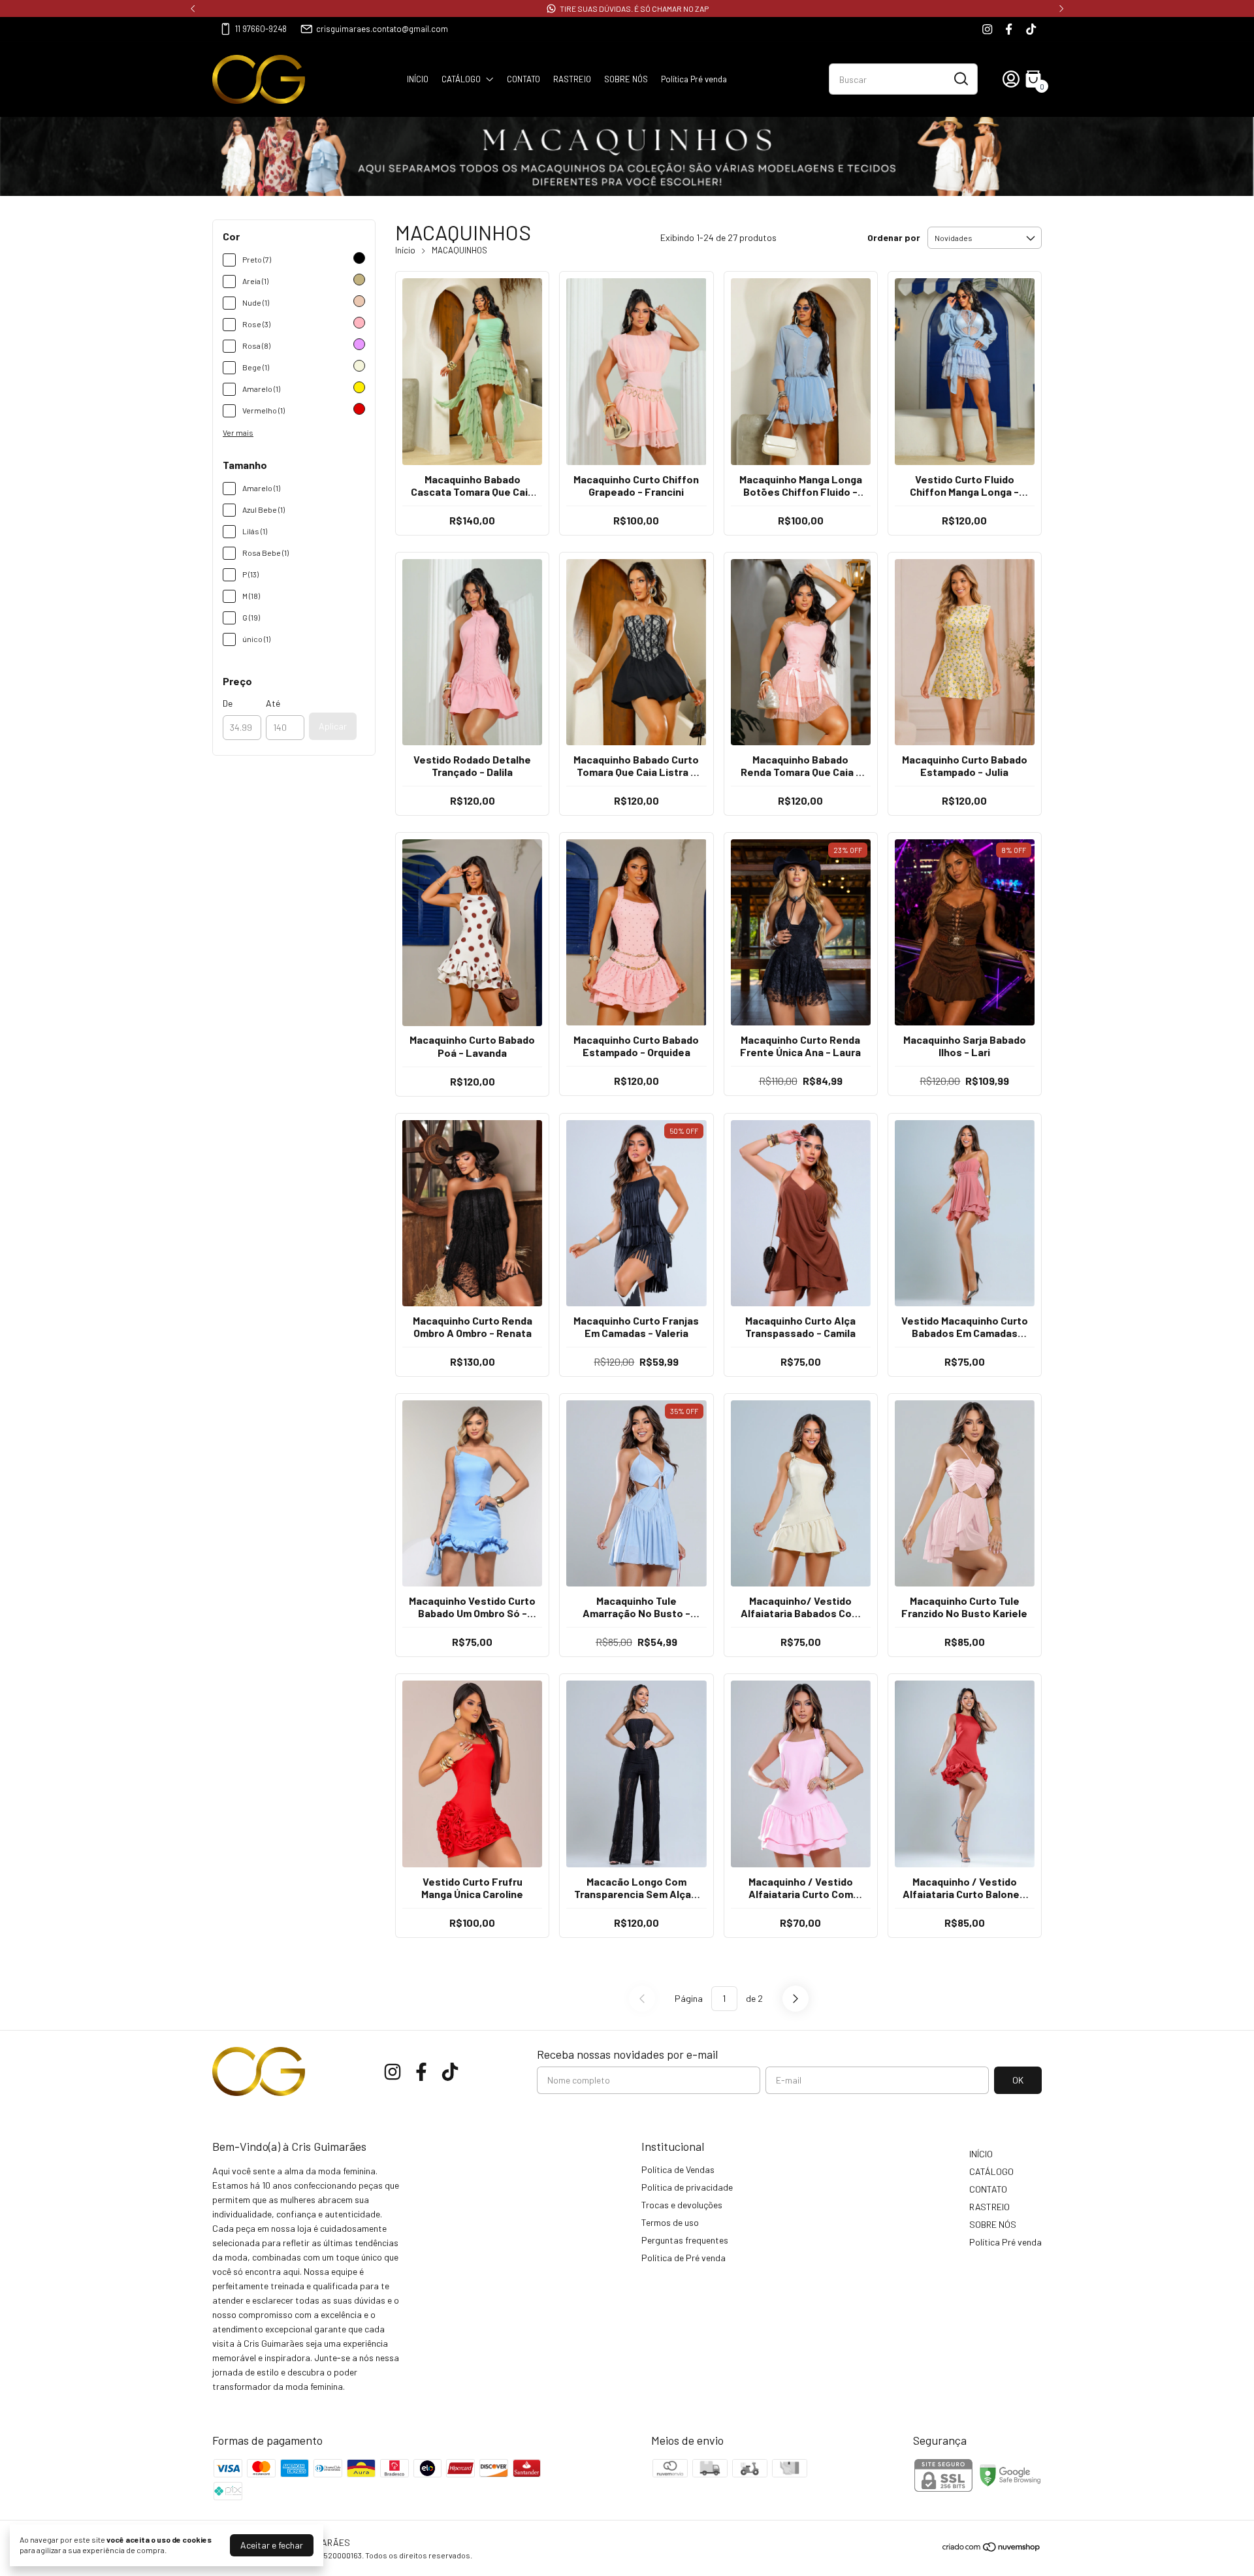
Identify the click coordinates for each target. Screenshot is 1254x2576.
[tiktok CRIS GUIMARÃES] (1031, 29)
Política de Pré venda (683, 2258)
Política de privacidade (687, 2187)
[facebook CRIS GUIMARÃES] (1009, 29)
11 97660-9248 (261, 29)
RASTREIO (572, 79)
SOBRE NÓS (626, 79)
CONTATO (523, 79)
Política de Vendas (678, 2169)
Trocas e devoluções (682, 2205)
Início (405, 250)
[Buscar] (960, 78)
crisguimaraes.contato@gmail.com (382, 29)
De (228, 703)
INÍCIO (418, 79)
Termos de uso (670, 2222)
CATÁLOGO (461, 79)
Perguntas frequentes (685, 2240)
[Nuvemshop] (992, 2549)
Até (273, 703)
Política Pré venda (694, 79)
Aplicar (333, 726)
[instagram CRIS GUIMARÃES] (987, 29)
